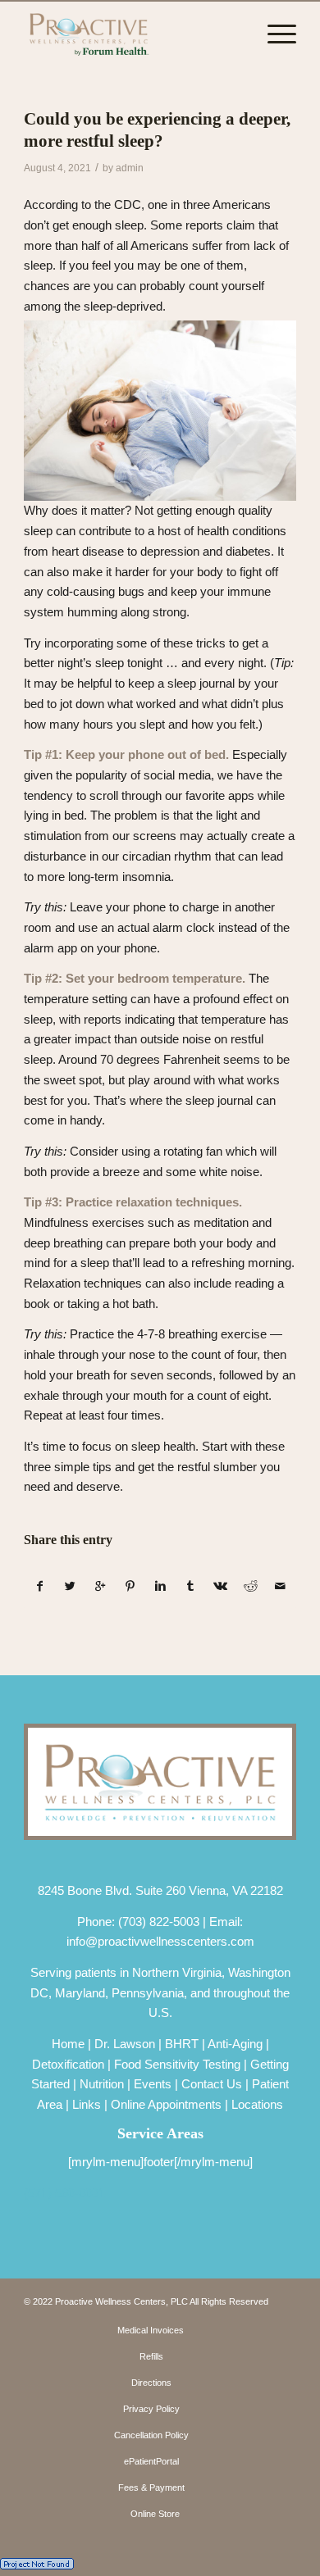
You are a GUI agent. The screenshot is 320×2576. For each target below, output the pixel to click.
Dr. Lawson (125, 2044)
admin (130, 168)
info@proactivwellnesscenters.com (160, 1941)
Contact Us (212, 2084)
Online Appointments (166, 2104)
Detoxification (68, 2064)
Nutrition (102, 2084)
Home (68, 2044)
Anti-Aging (235, 2044)
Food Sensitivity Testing (177, 2064)
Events (153, 2084)
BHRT (182, 2044)
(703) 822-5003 (159, 1922)
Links (87, 2104)
